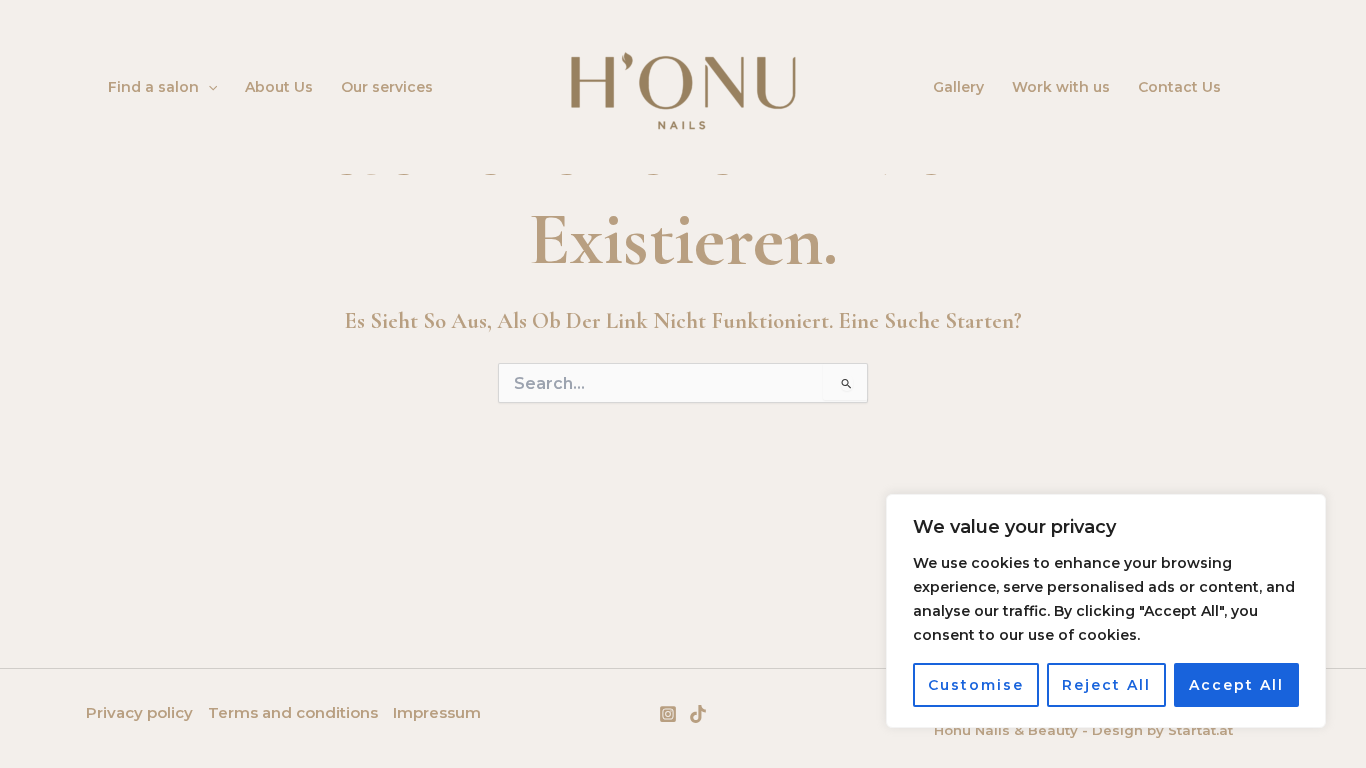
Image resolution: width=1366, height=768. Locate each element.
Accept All (1236, 685)
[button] (208, 87)
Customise (976, 685)
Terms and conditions (293, 712)
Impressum (437, 712)
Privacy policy (139, 712)
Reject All (1106, 685)
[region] (1106, 611)
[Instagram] (668, 714)
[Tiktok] (698, 714)
